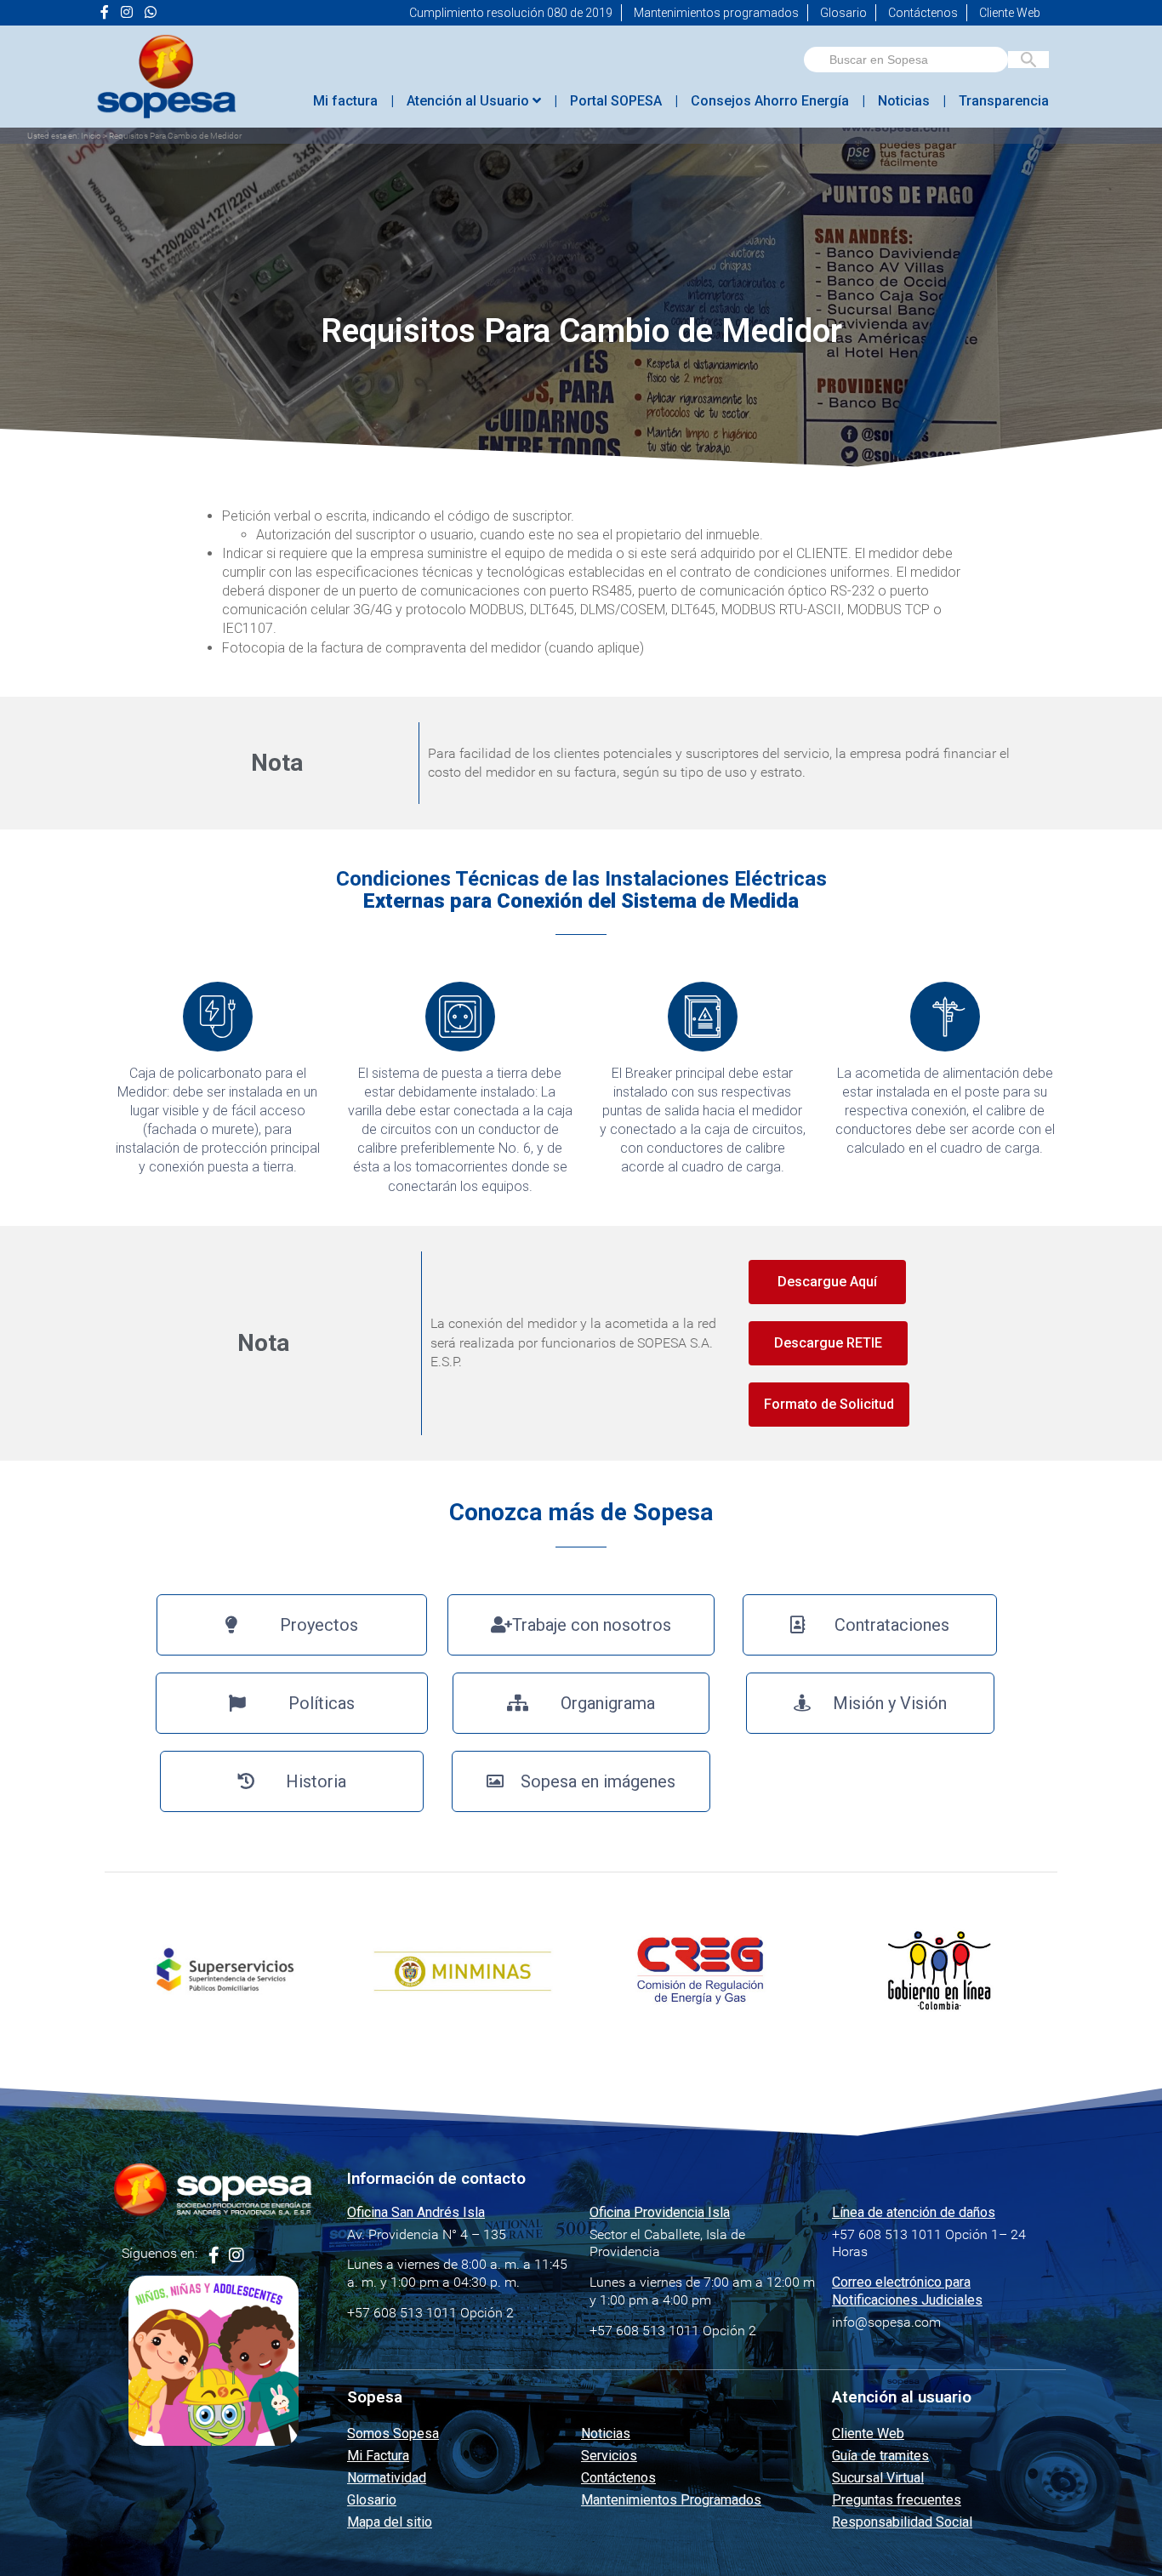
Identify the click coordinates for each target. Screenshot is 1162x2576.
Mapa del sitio (390, 2522)
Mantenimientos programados (716, 13)
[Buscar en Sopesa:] (906, 60)
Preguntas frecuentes (897, 2500)
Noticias (904, 101)
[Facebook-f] (214, 2255)
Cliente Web (1010, 13)
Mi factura (345, 101)
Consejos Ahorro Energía (770, 101)
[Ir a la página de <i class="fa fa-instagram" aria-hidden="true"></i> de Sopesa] (127, 13)
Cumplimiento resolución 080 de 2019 (511, 13)
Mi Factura (378, 2456)
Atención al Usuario (470, 101)
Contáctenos (923, 13)
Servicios (609, 2456)
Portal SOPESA (616, 101)
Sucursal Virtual (878, 2478)
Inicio (91, 136)
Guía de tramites (880, 2456)
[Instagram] (236, 2255)
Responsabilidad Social (902, 2522)
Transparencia (1004, 101)
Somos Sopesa (393, 2434)
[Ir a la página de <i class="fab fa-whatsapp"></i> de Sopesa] (151, 13)
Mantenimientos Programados (671, 2500)
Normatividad (387, 2478)
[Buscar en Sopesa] (1028, 60)
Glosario (843, 13)
